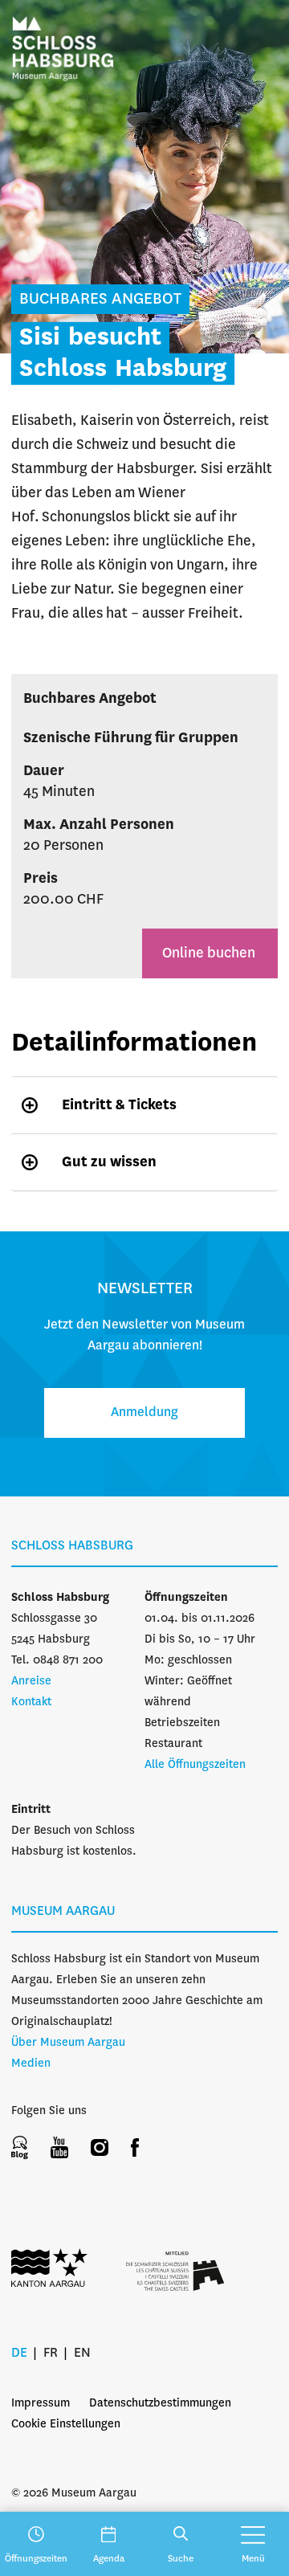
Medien (31, 2064)
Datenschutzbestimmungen (160, 2403)
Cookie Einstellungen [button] (66, 2424)
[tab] (144, 1105)
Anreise (31, 1681)
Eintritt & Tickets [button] (119, 1105)
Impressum (41, 2403)
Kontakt (31, 1702)
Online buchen (210, 953)
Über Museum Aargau (68, 2043)
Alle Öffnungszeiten (195, 1765)
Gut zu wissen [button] (109, 1162)
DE (19, 2353)
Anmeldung (144, 1413)
